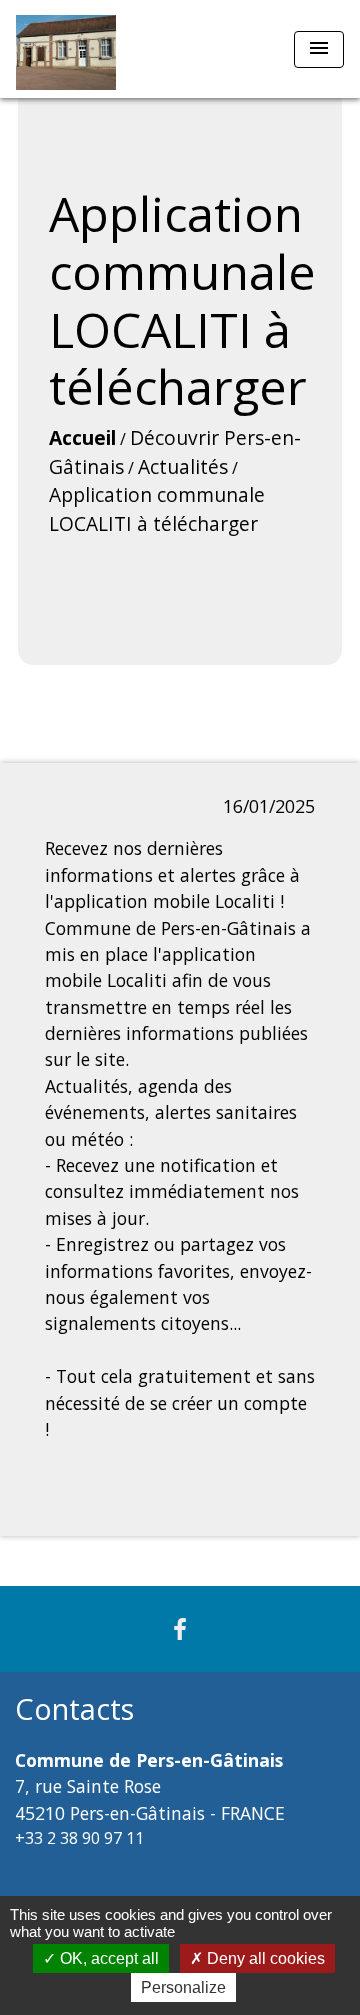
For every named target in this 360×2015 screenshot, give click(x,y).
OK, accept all (107, 1958)
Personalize (183, 1987)
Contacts (74, 1709)
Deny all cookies (264, 1958)
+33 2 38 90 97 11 (79, 1838)
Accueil (82, 437)
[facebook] (180, 1628)
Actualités (183, 466)
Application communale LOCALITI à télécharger (157, 509)
